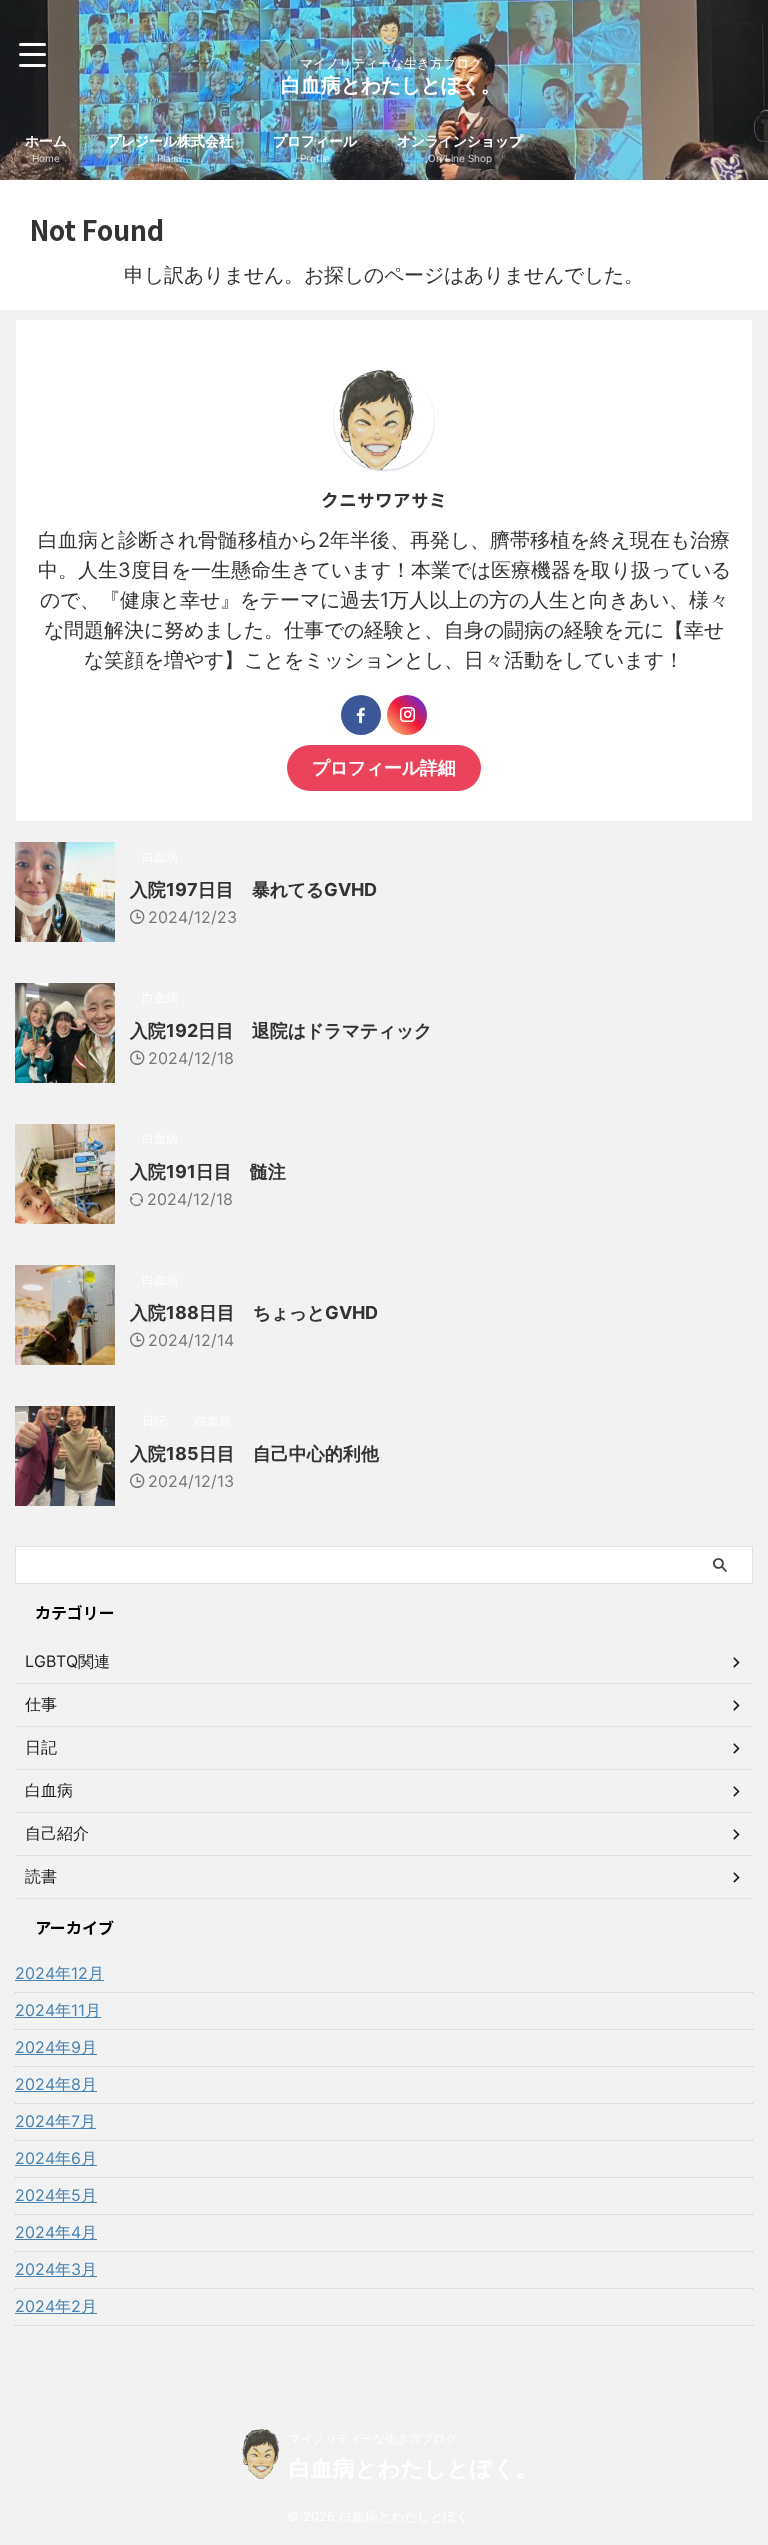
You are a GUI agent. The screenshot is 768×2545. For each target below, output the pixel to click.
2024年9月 (56, 2047)
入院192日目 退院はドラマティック (281, 1030)
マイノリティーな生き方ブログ (373, 2438)
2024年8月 (56, 2084)
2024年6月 (56, 2158)
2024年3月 (56, 2269)
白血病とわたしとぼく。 (391, 85)
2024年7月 (55, 2121)
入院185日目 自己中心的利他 (254, 1453)
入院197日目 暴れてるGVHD (253, 889)
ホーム (46, 148)
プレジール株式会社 (170, 148)
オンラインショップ (460, 148)
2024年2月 (56, 2306)
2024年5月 (56, 2195)
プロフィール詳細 (384, 767)
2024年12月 (59, 1973)
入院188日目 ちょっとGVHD (254, 1312)
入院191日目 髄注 (208, 1171)
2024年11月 (58, 2010)
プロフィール (315, 148)
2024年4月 (56, 2232)
